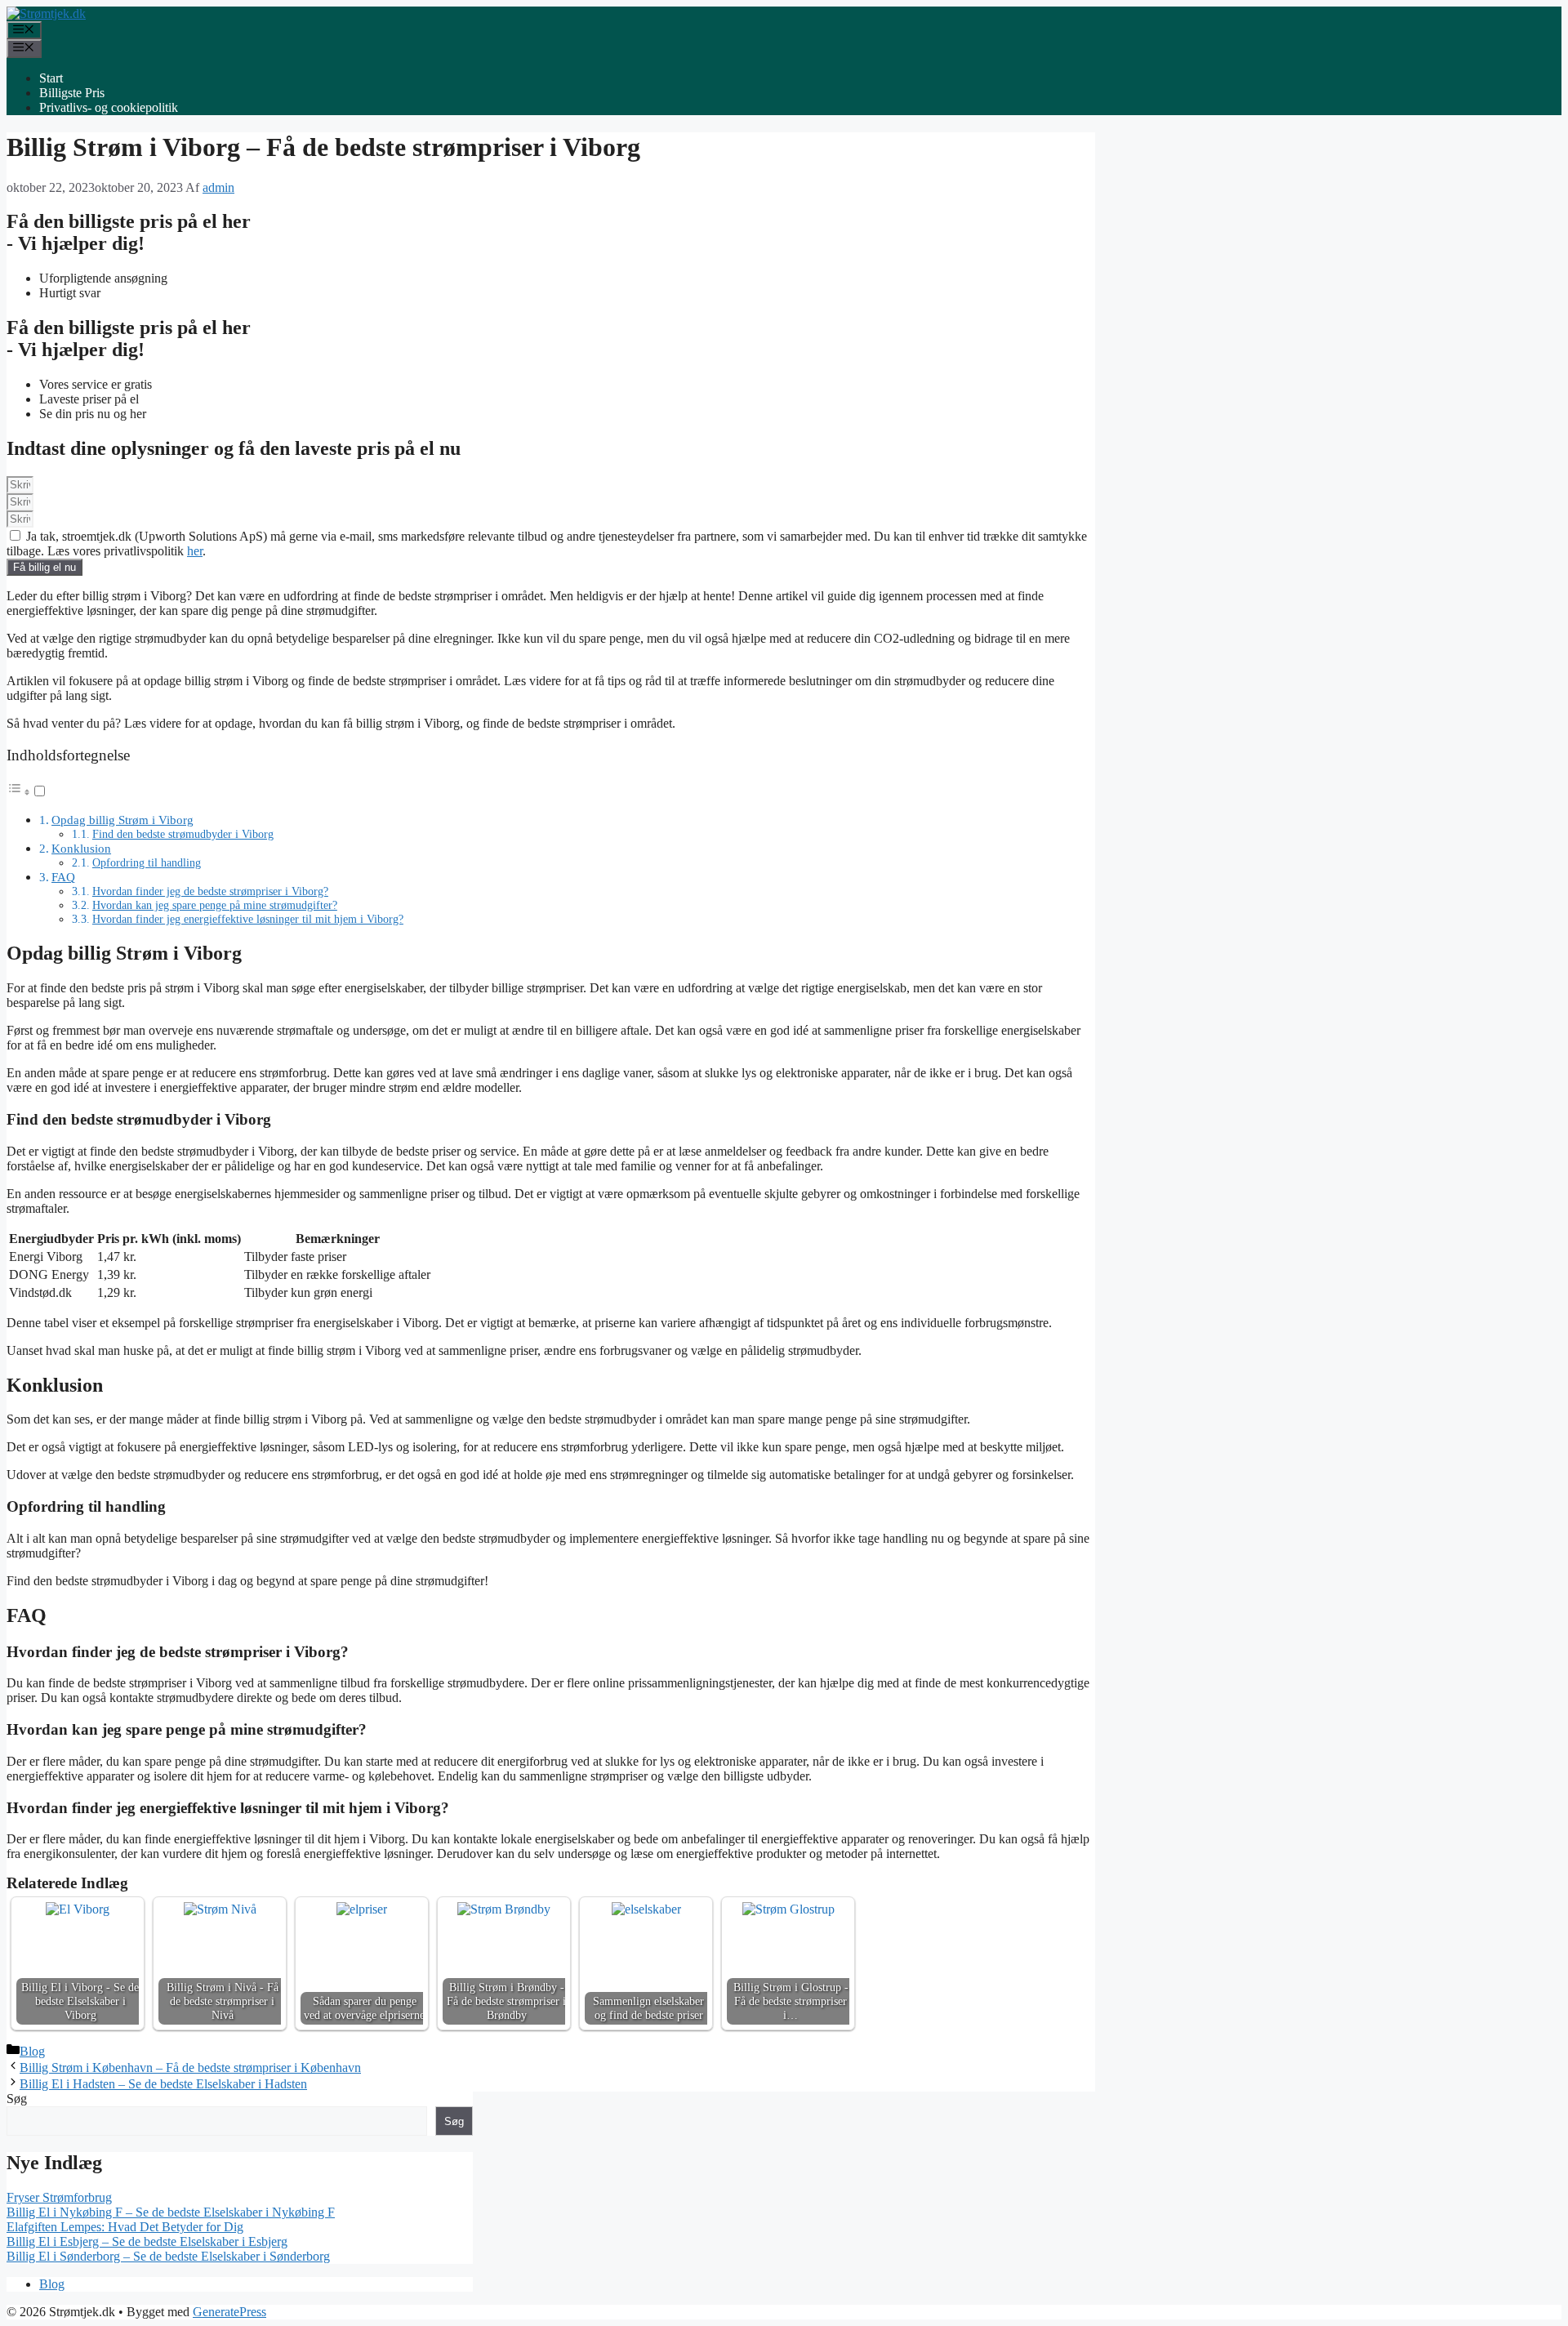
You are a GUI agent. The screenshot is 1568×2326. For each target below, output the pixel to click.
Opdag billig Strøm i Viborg (122, 820)
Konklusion (81, 848)
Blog (32, 2051)
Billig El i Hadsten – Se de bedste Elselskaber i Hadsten (163, 2084)
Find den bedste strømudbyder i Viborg (183, 834)
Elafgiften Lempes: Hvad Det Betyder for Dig (125, 2227)
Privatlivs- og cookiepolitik (109, 107)
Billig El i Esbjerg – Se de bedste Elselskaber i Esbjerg (147, 2241)
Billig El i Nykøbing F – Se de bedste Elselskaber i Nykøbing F (171, 2212)
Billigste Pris (72, 93)
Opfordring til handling (147, 862)
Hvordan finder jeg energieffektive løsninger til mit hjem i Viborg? (248, 919)
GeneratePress (229, 2312)
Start (51, 78)
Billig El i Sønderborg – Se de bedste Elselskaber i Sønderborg (168, 2256)
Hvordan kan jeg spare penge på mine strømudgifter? (215, 905)
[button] (27, 792)
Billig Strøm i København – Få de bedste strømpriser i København (190, 2068)
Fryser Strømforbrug (59, 2197)
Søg (17, 2099)
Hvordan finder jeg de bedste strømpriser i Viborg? (210, 891)
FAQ (63, 877)
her (195, 551)
